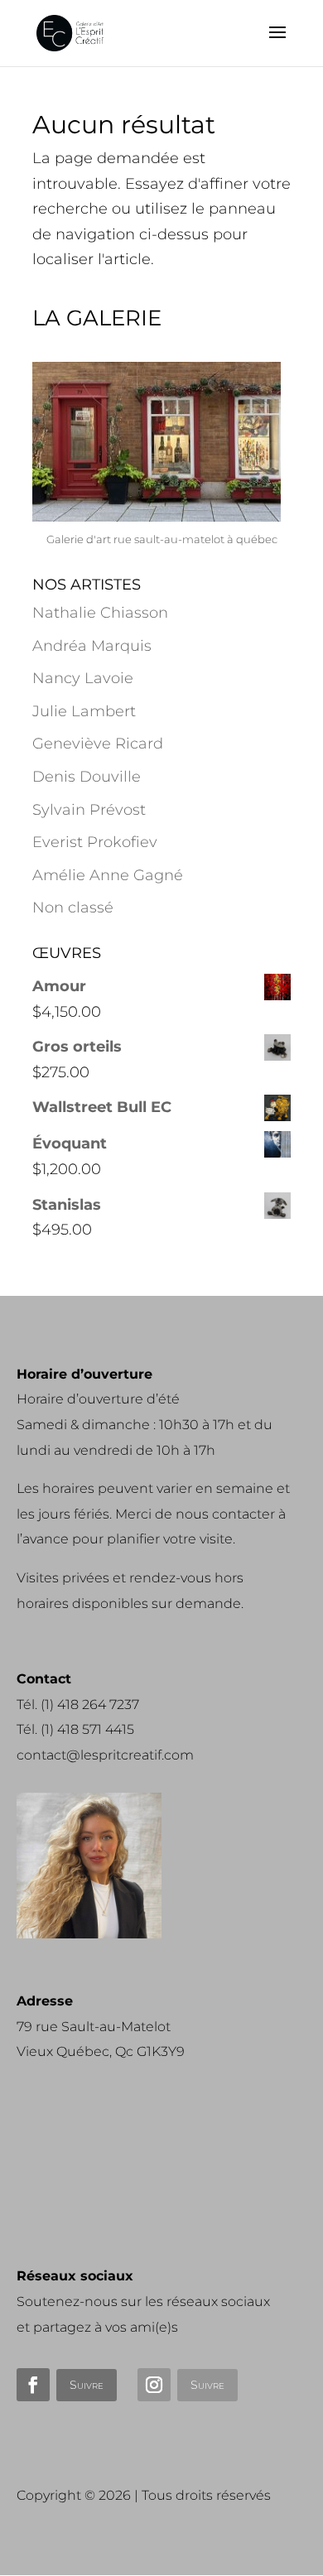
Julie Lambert (84, 711)
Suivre (87, 2385)
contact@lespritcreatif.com (105, 1755)
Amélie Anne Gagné (108, 875)
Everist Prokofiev (95, 842)
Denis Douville (87, 777)
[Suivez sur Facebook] (33, 2385)
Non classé (73, 908)
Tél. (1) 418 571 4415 (75, 1729)
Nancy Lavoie (83, 678)
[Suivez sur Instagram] (154, 2385)
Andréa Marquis (92, 646)
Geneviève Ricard (98, 744)
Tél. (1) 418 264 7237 (78, 1704)
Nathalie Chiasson (100, 613)
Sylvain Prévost (89, 810)
